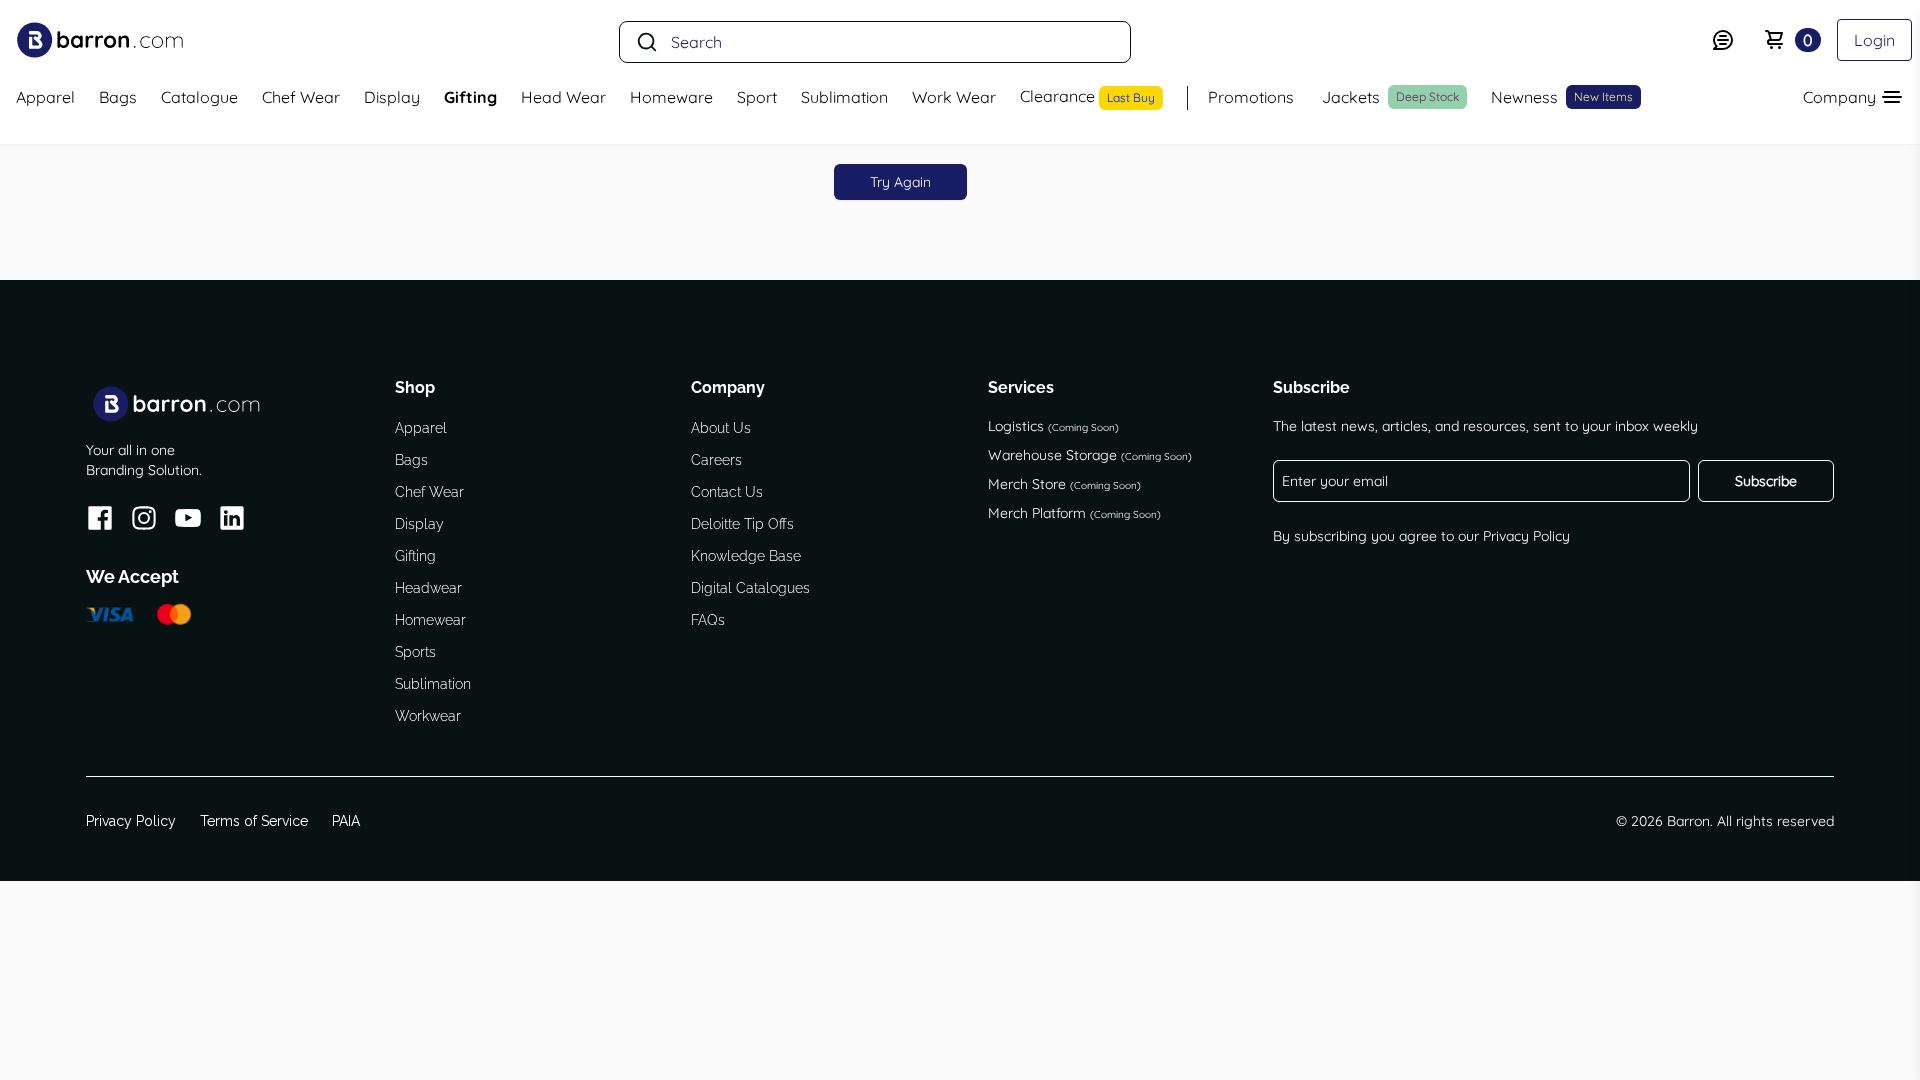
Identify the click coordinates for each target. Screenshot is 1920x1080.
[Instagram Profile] (144, 521)
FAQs (708, 620)
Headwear (428, 588)
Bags (411, 460)
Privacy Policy (1526, 536)
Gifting (415, 556)
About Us (721, 428)
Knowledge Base (746, 556)
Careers (716, 460)
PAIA (346, 821)
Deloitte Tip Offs (742, 524)
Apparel (421, 428)
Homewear (430, 620)
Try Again (900, 182)
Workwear (428, 716)
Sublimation (433, 684)
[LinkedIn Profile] (232, 521)
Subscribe (1766, 481)
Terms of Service (254, 821)
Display (419, 524)
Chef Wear (429, 492)
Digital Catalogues (750, 588)
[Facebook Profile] (100, 521)
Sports (415, 652)
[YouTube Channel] (188, 521)
